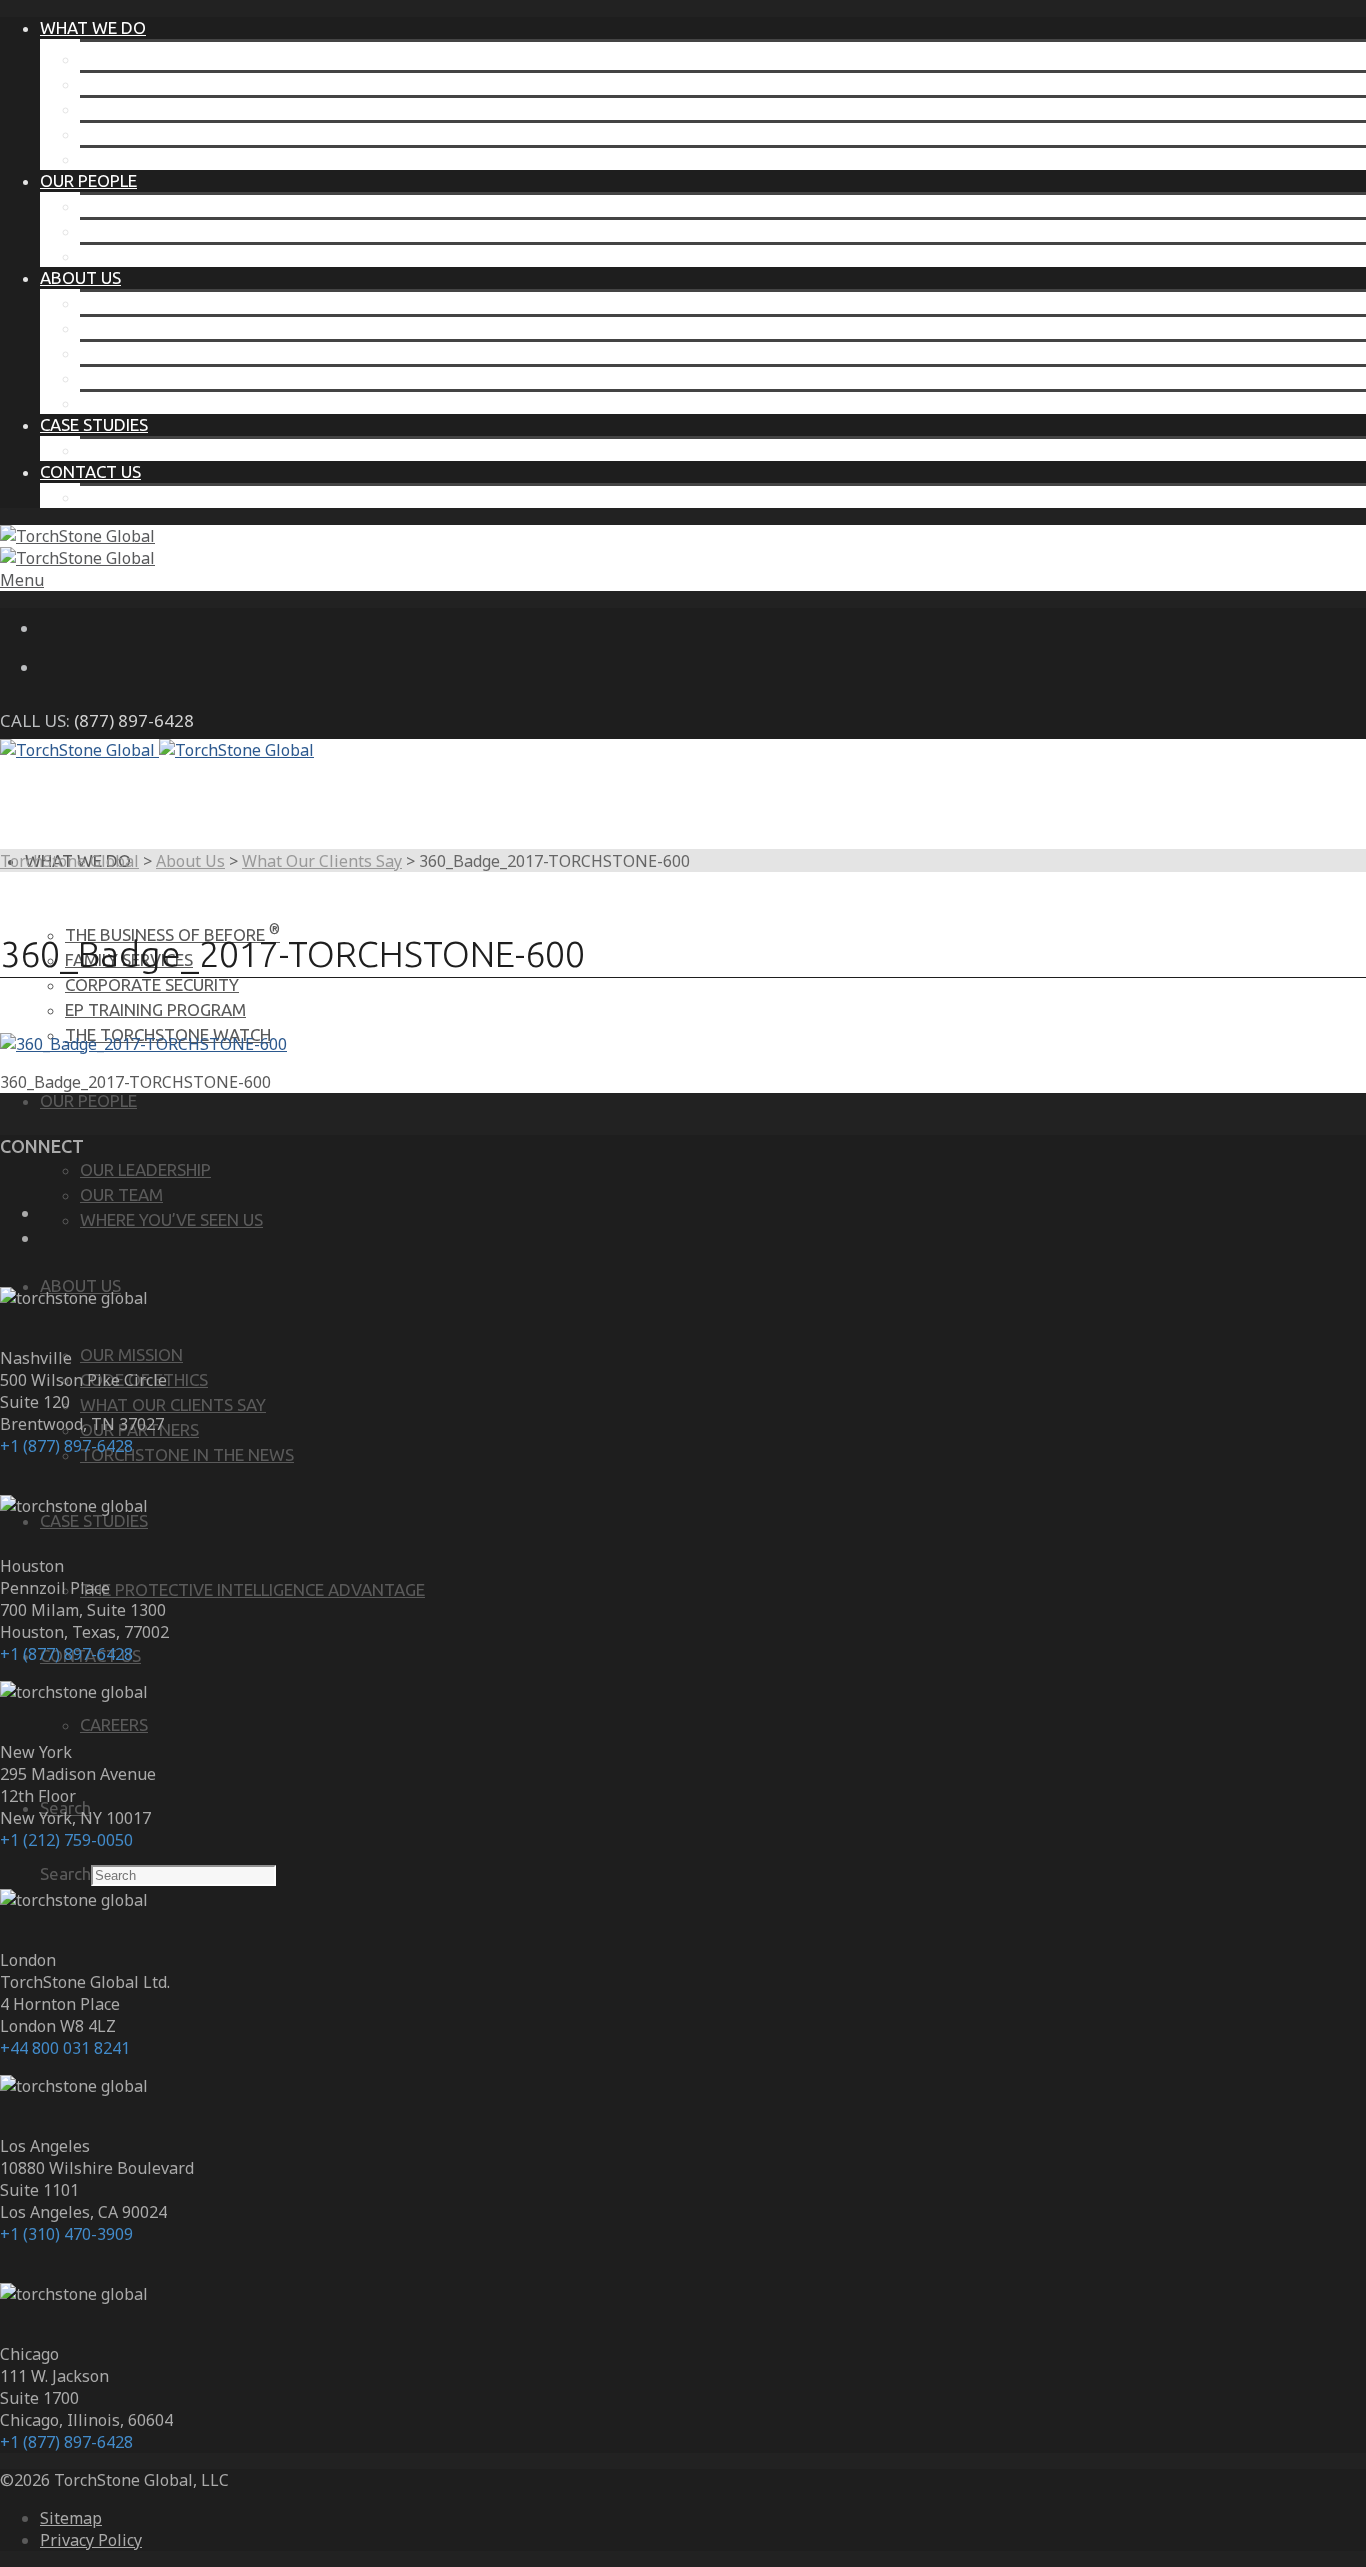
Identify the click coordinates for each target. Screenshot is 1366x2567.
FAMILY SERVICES (144, 83)
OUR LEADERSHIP (145, 205)
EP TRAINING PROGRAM (170, 133)
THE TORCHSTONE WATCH (183, 158)
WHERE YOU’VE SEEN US (171, 255)
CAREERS (114, 496)
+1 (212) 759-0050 (66, 1840)
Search (65, 1873)
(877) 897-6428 (134, 720)
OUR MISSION (131, 302)
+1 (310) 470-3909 (66, 2234)
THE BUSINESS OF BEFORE (187, 58)
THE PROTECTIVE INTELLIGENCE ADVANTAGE (252, 449)
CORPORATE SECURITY (167, 108)
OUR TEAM (121, 230)
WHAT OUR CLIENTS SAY (173, 352)
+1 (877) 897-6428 (66, 1446)
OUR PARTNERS (139, 377)
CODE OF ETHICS (144, 327)
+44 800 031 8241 (65, 2048)
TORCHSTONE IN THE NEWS (187, 402)
